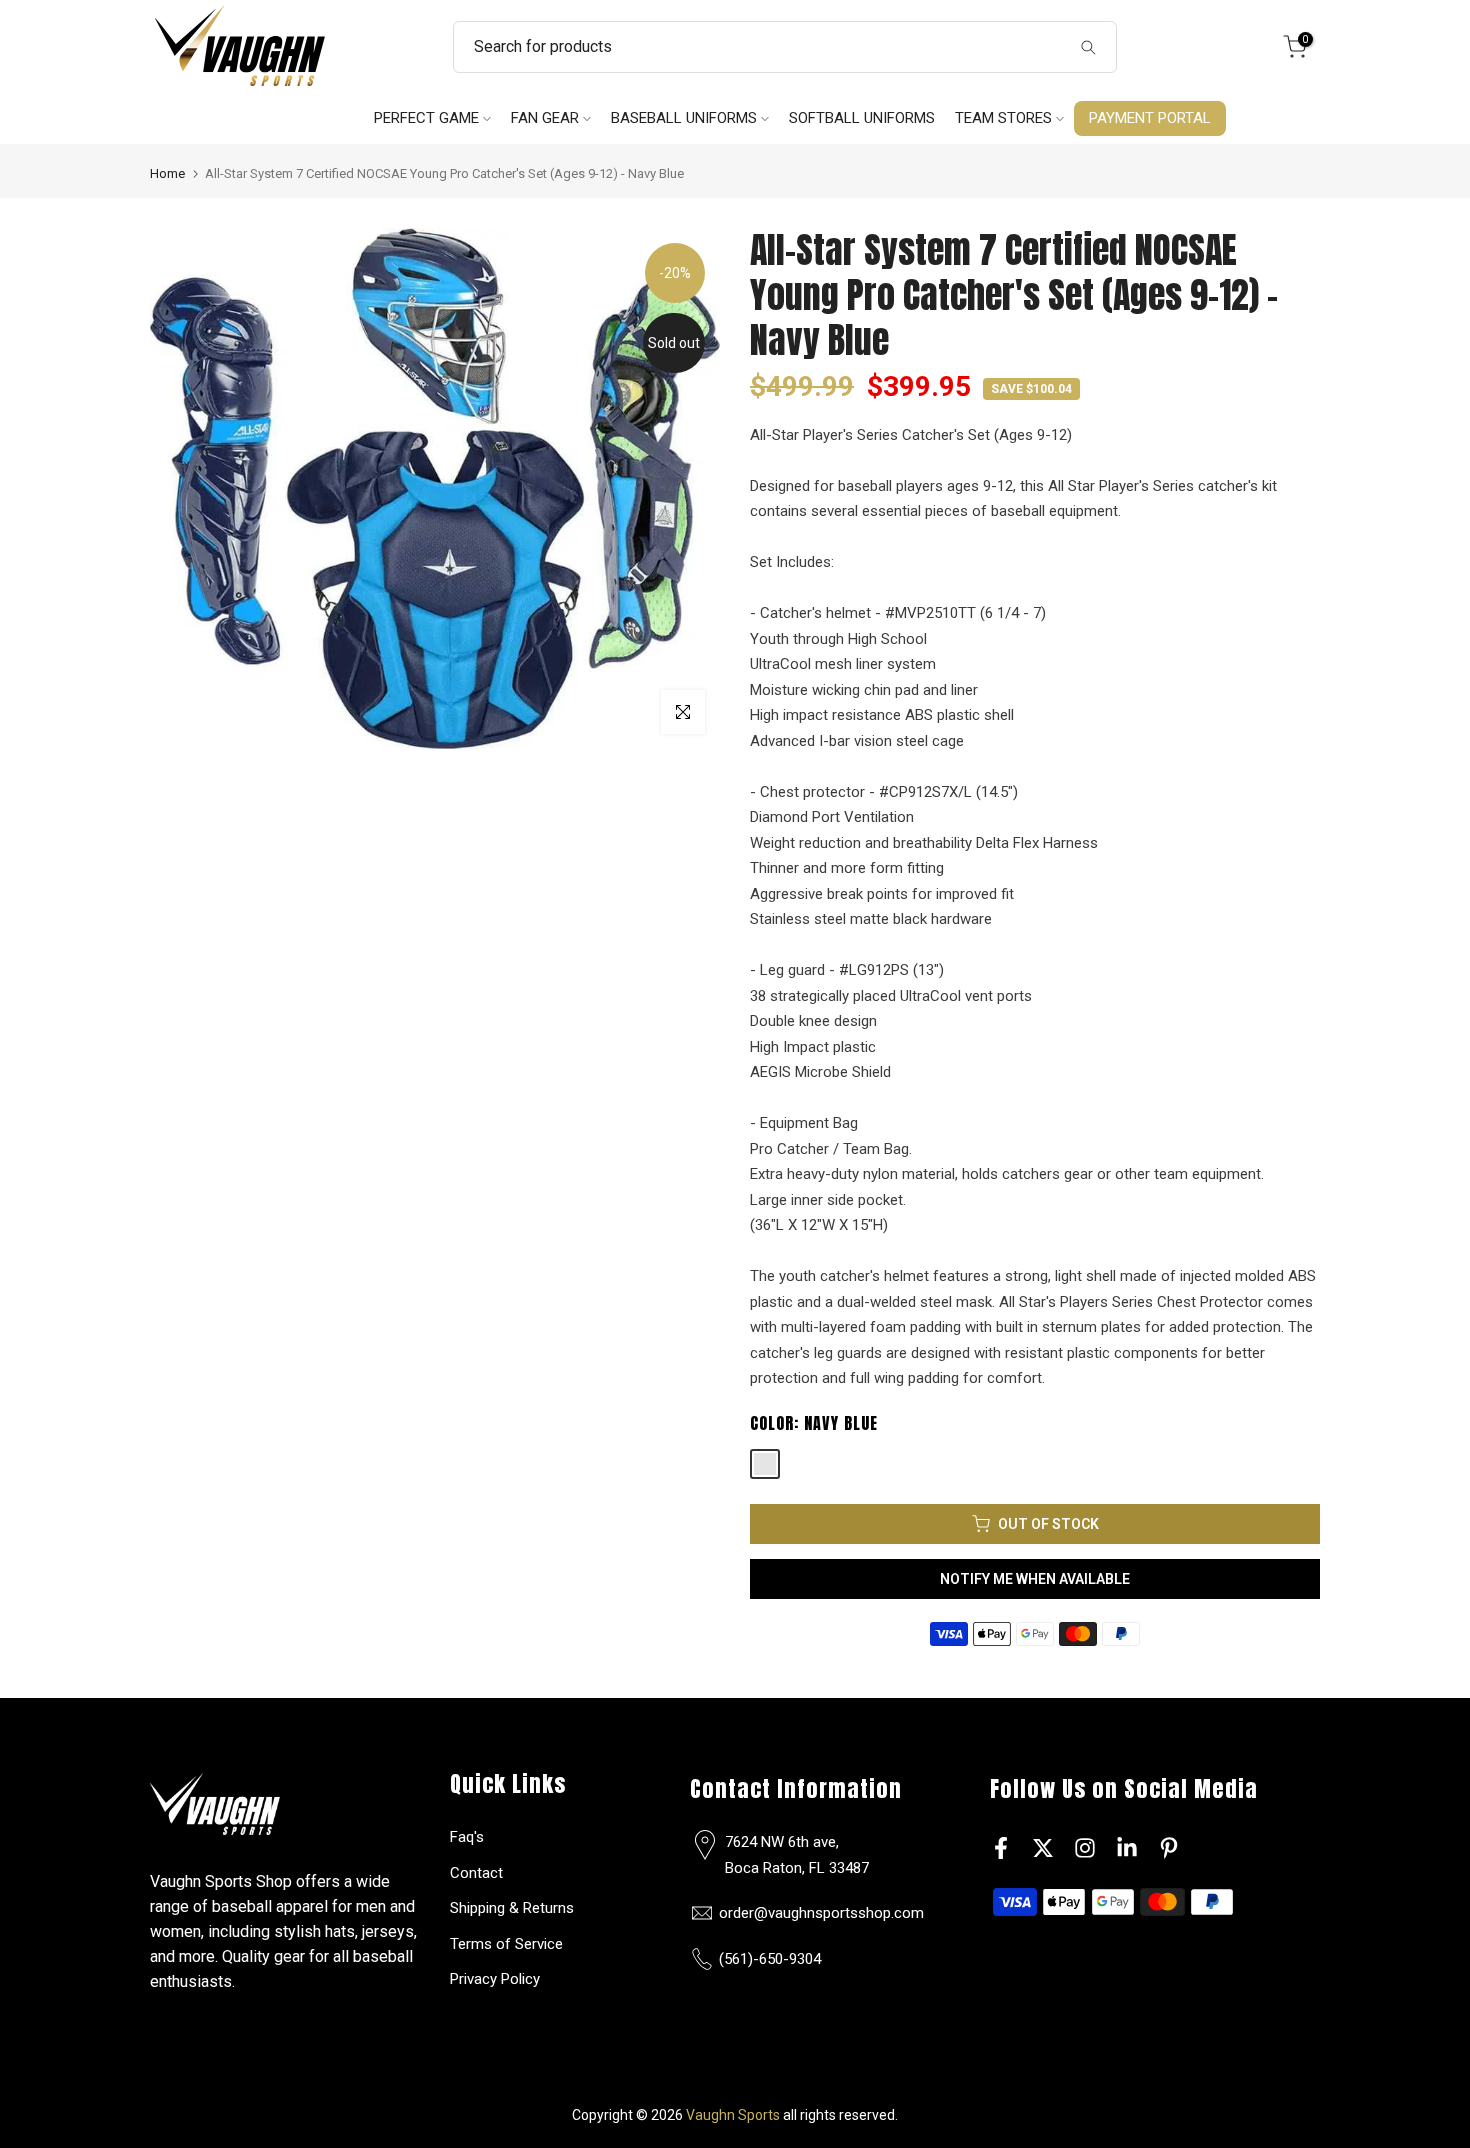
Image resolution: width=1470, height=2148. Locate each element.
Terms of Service (506, 1944)
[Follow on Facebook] (1001, 1847)
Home (167, 173)
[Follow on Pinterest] (1169, 1847)
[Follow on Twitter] (1043, 1847)
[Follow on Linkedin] (1127, 1847)
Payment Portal (1150, 118)
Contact (476, 1873)
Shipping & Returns (512, 1908)
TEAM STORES (1003, 118)
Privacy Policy (495, 1979)
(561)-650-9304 (770, 1959)
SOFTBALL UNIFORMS (862, 118)
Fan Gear (545, 118)
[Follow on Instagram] (1085, 1847)
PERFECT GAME (426, 118)
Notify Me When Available (1035, 1579)
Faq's (467, 1837)
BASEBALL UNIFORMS (684, 118)
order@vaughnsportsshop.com (821, 1913)
